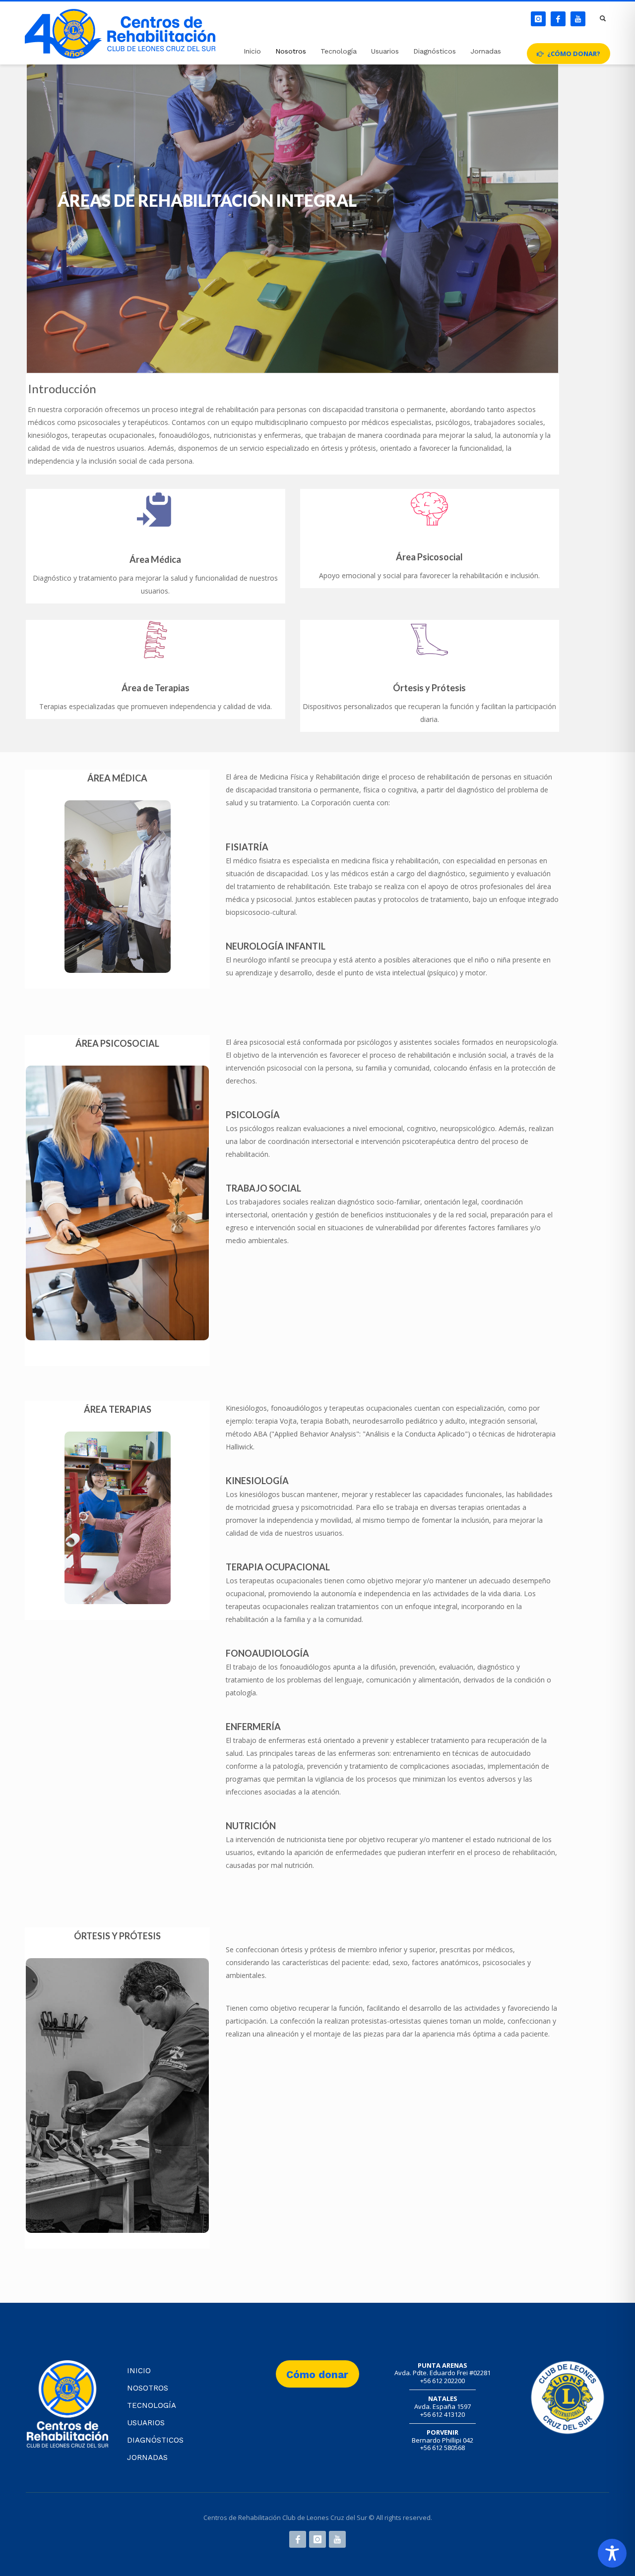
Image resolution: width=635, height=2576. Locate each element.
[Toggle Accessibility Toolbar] (612, 2553)
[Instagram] (538, 19)
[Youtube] (578, 19)
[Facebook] (558, 19)
